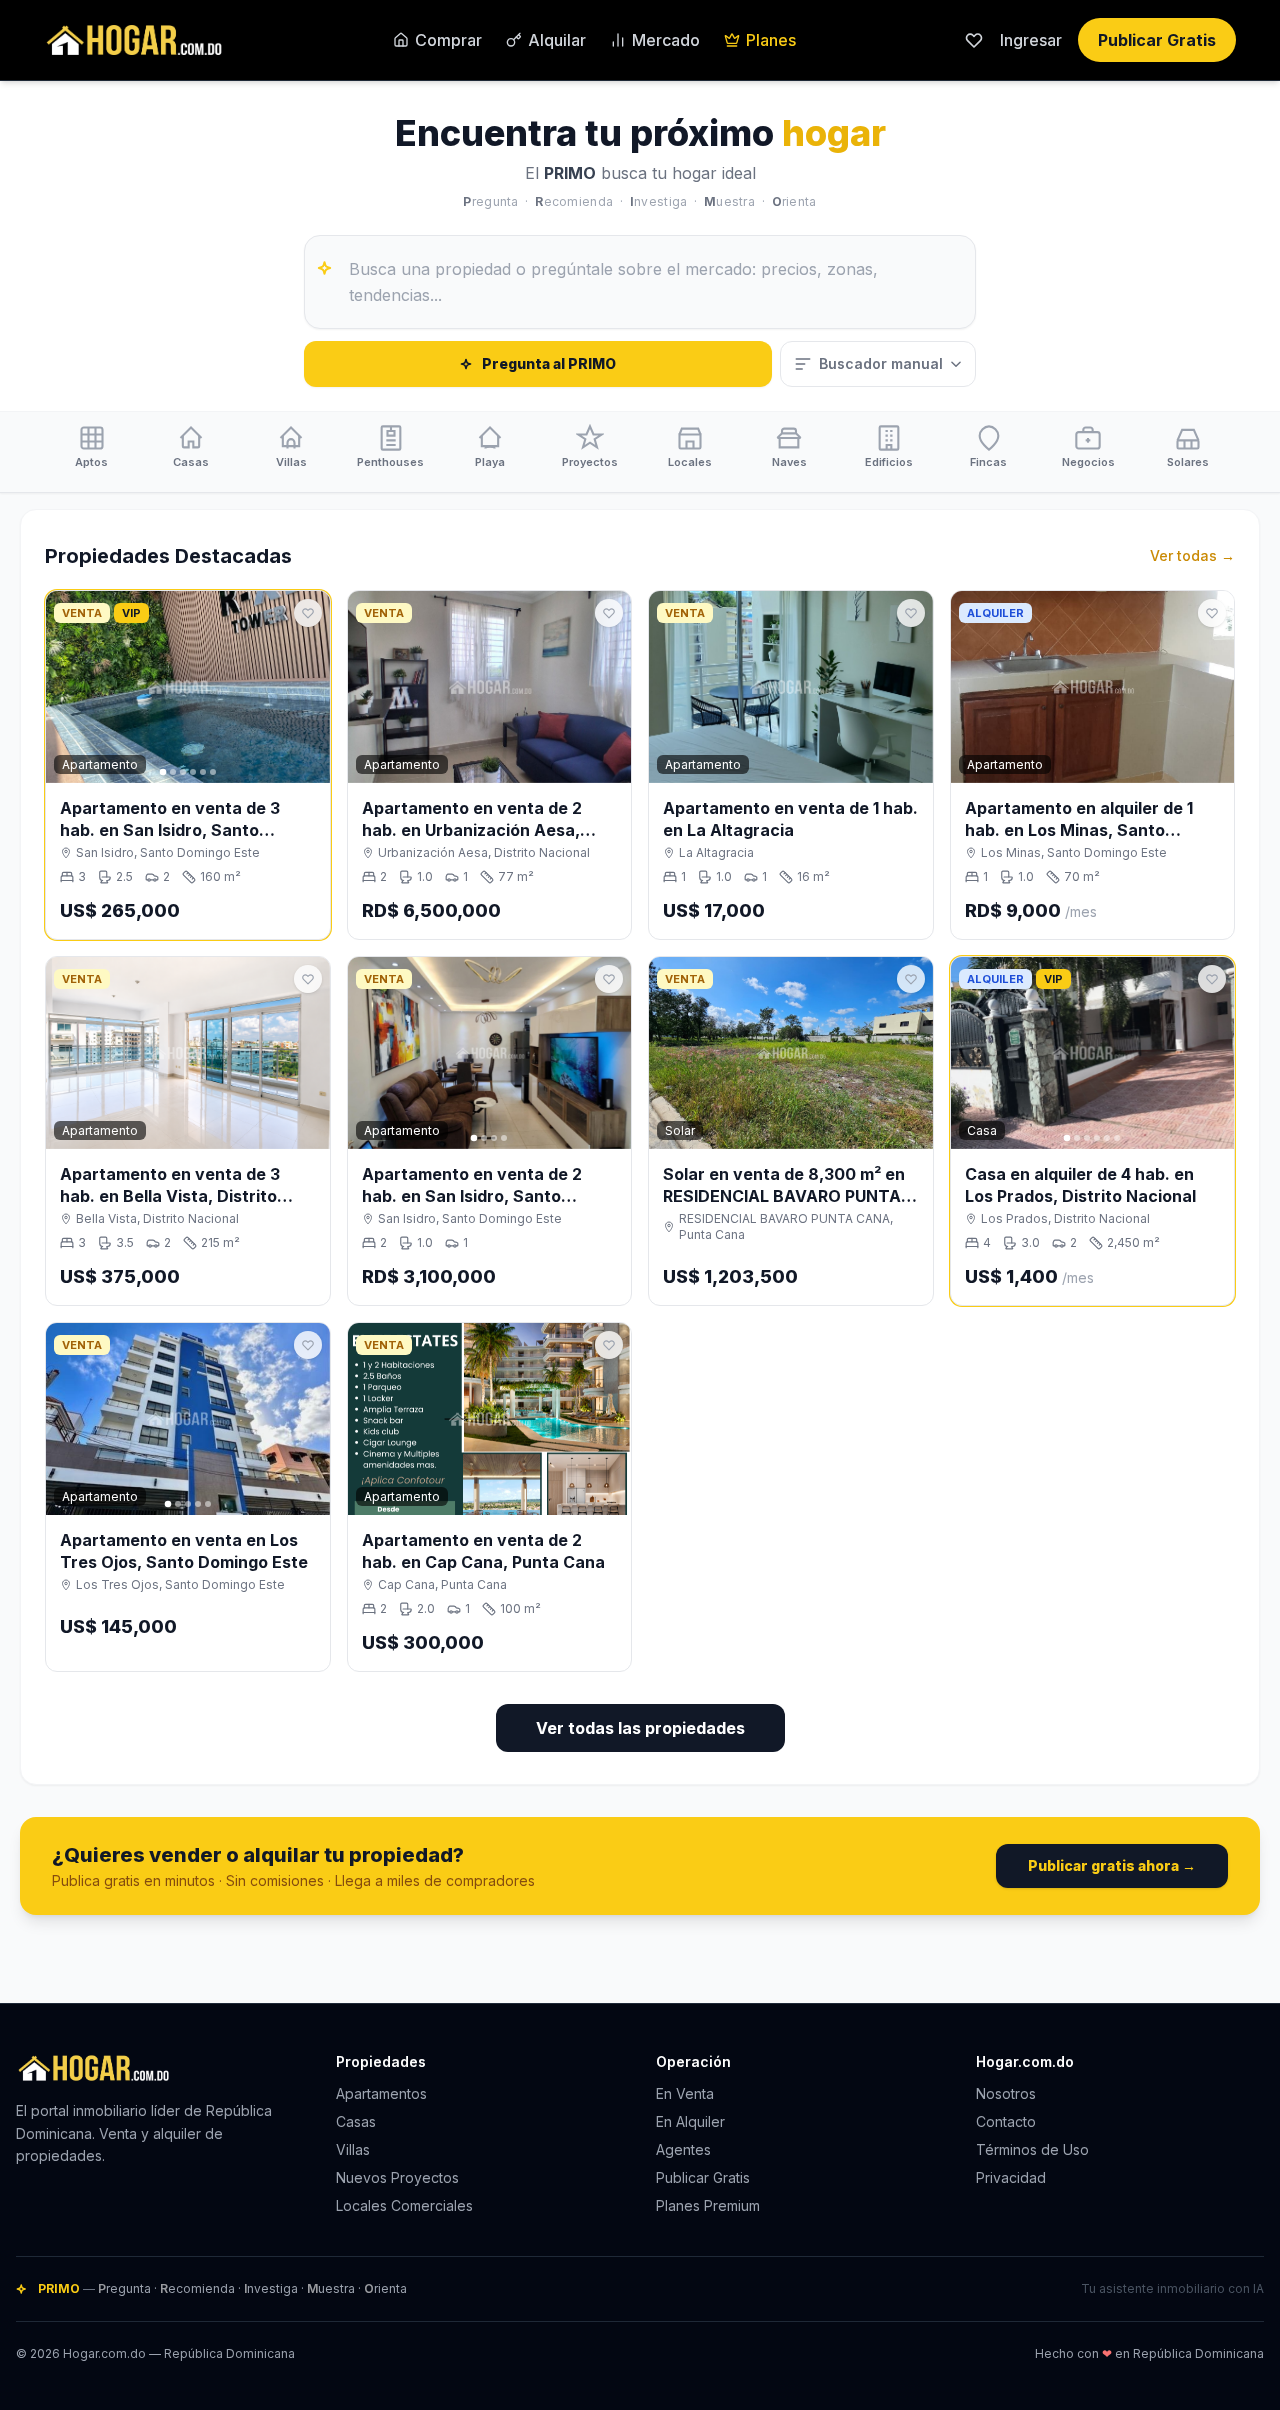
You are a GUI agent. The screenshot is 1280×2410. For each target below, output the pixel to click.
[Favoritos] (974, 40)
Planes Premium (708, 2205)
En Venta (685, 2093)
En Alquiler (690, 2121)
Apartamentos (381, 2093)
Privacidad (1011, 2177)
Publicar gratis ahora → (1112, 1865)
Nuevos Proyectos (397, 2177)
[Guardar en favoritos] (308, 613)
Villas (353, 2149)
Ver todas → (1192, 555)
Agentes (683, 2149)
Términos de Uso (1032, 2149)
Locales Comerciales (404, 2205)
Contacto (1006, 2121)
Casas (356, 2121)
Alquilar (557, 40)
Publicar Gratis (1157, 40)
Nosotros (1006, 2093)
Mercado (666, 40)
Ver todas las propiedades (640, 1728)
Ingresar (1031, 40)
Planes (771, 40)
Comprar (448, 40)
